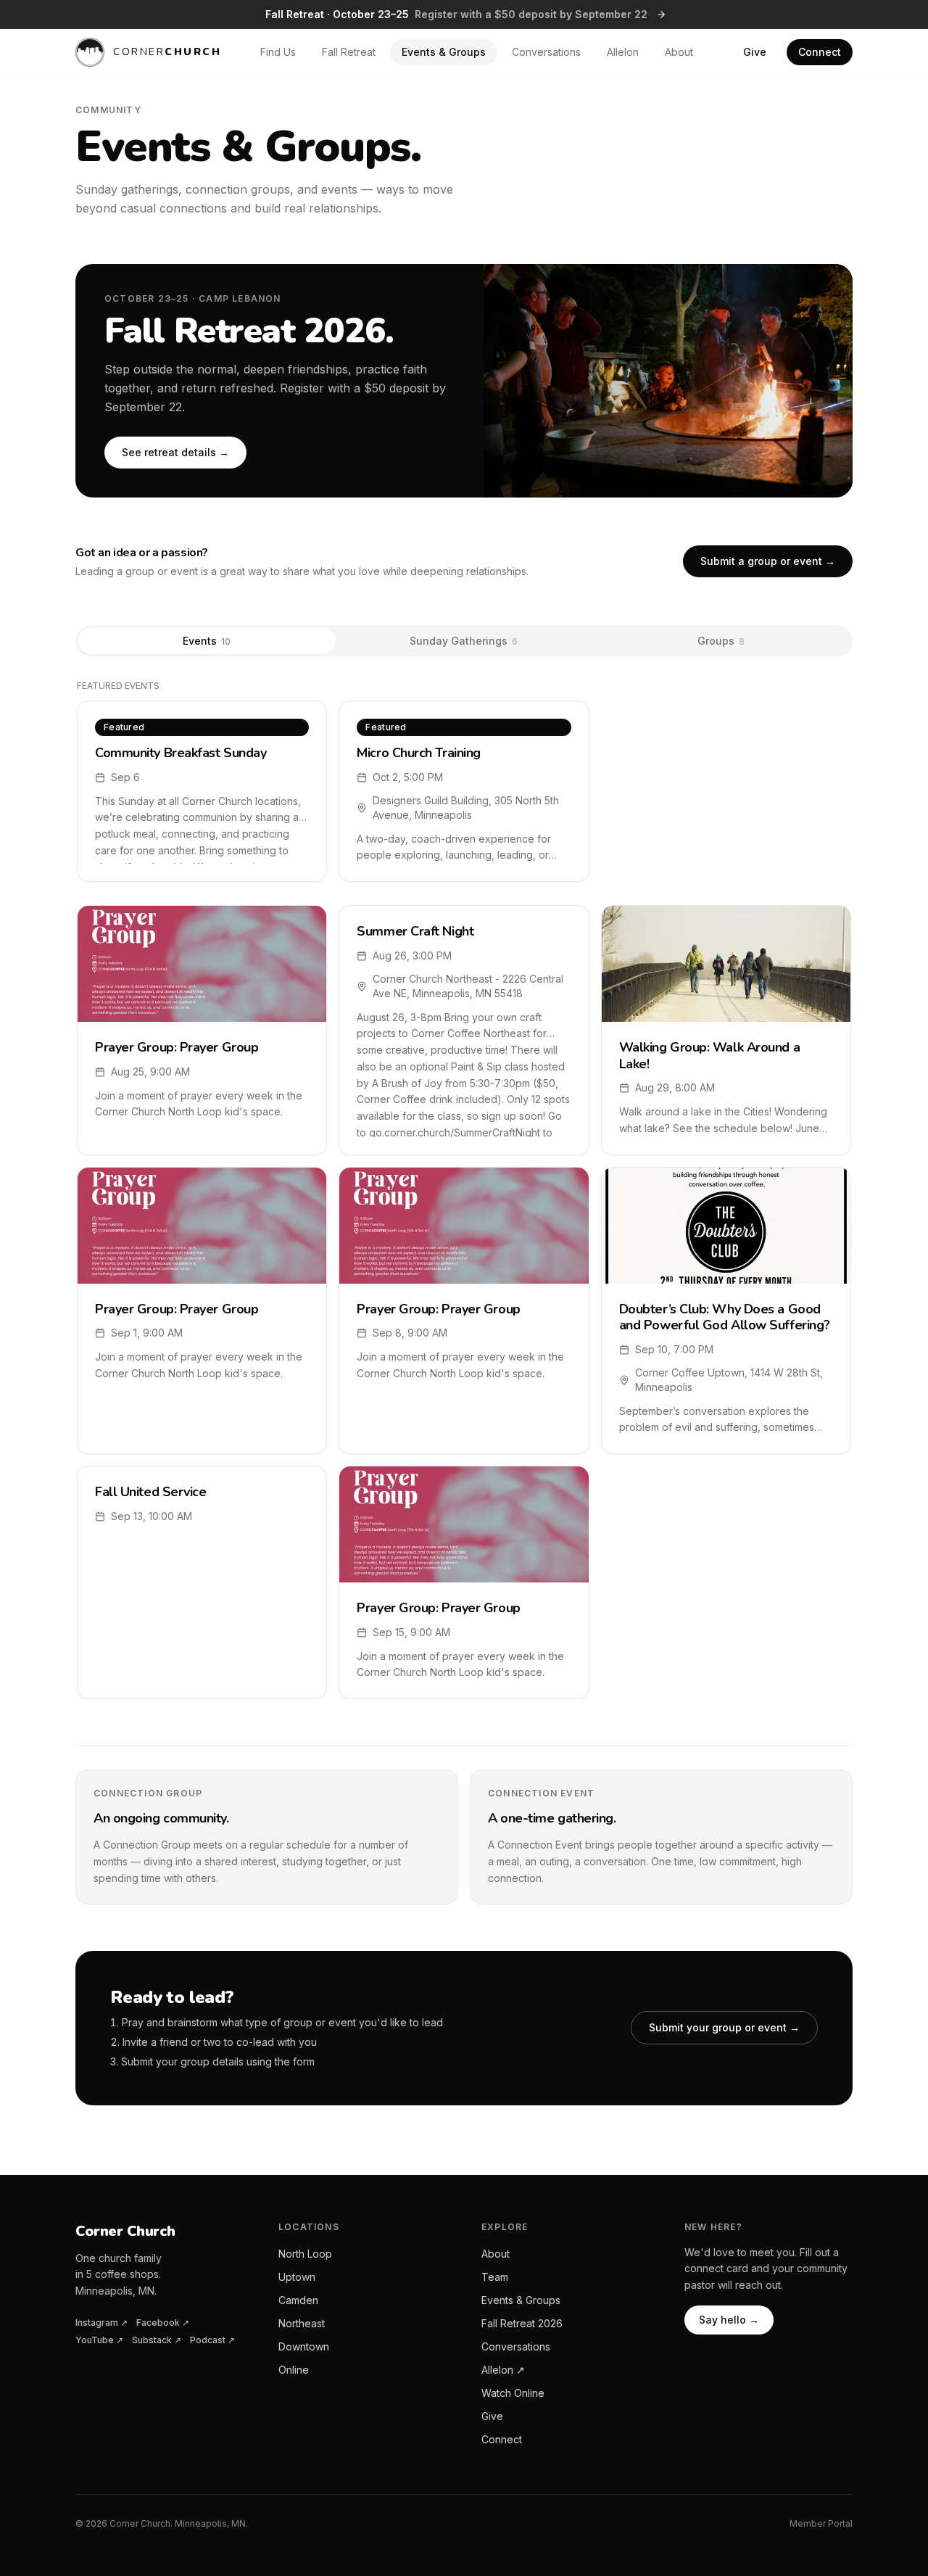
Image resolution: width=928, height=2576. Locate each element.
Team (495, 2277)
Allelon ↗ (503, 2370)
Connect (820, 52)
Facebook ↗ (163, 2323)
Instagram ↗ (101, 2323)
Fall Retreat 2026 (522, 2323)
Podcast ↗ (212, 2340)
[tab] (207, 641)
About (679, 52)
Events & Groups (444, 52)
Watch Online (513, 2393)
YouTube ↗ (99, 2340)
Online (294, 2370)
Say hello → (729, 2320)
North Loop (305, 2254)
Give (755, 52)
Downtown (304, 2346)
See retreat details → (175, 452)
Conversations (546, 52)
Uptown (297, 2277)
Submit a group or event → (768, 561)
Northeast (302, 2323)
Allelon (623, 52)
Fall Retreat (349, 52)
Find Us (278, 52)
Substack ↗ (157, 2340)
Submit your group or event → (724, 2027)
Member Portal (821, 2523)
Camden (298, 2300)
